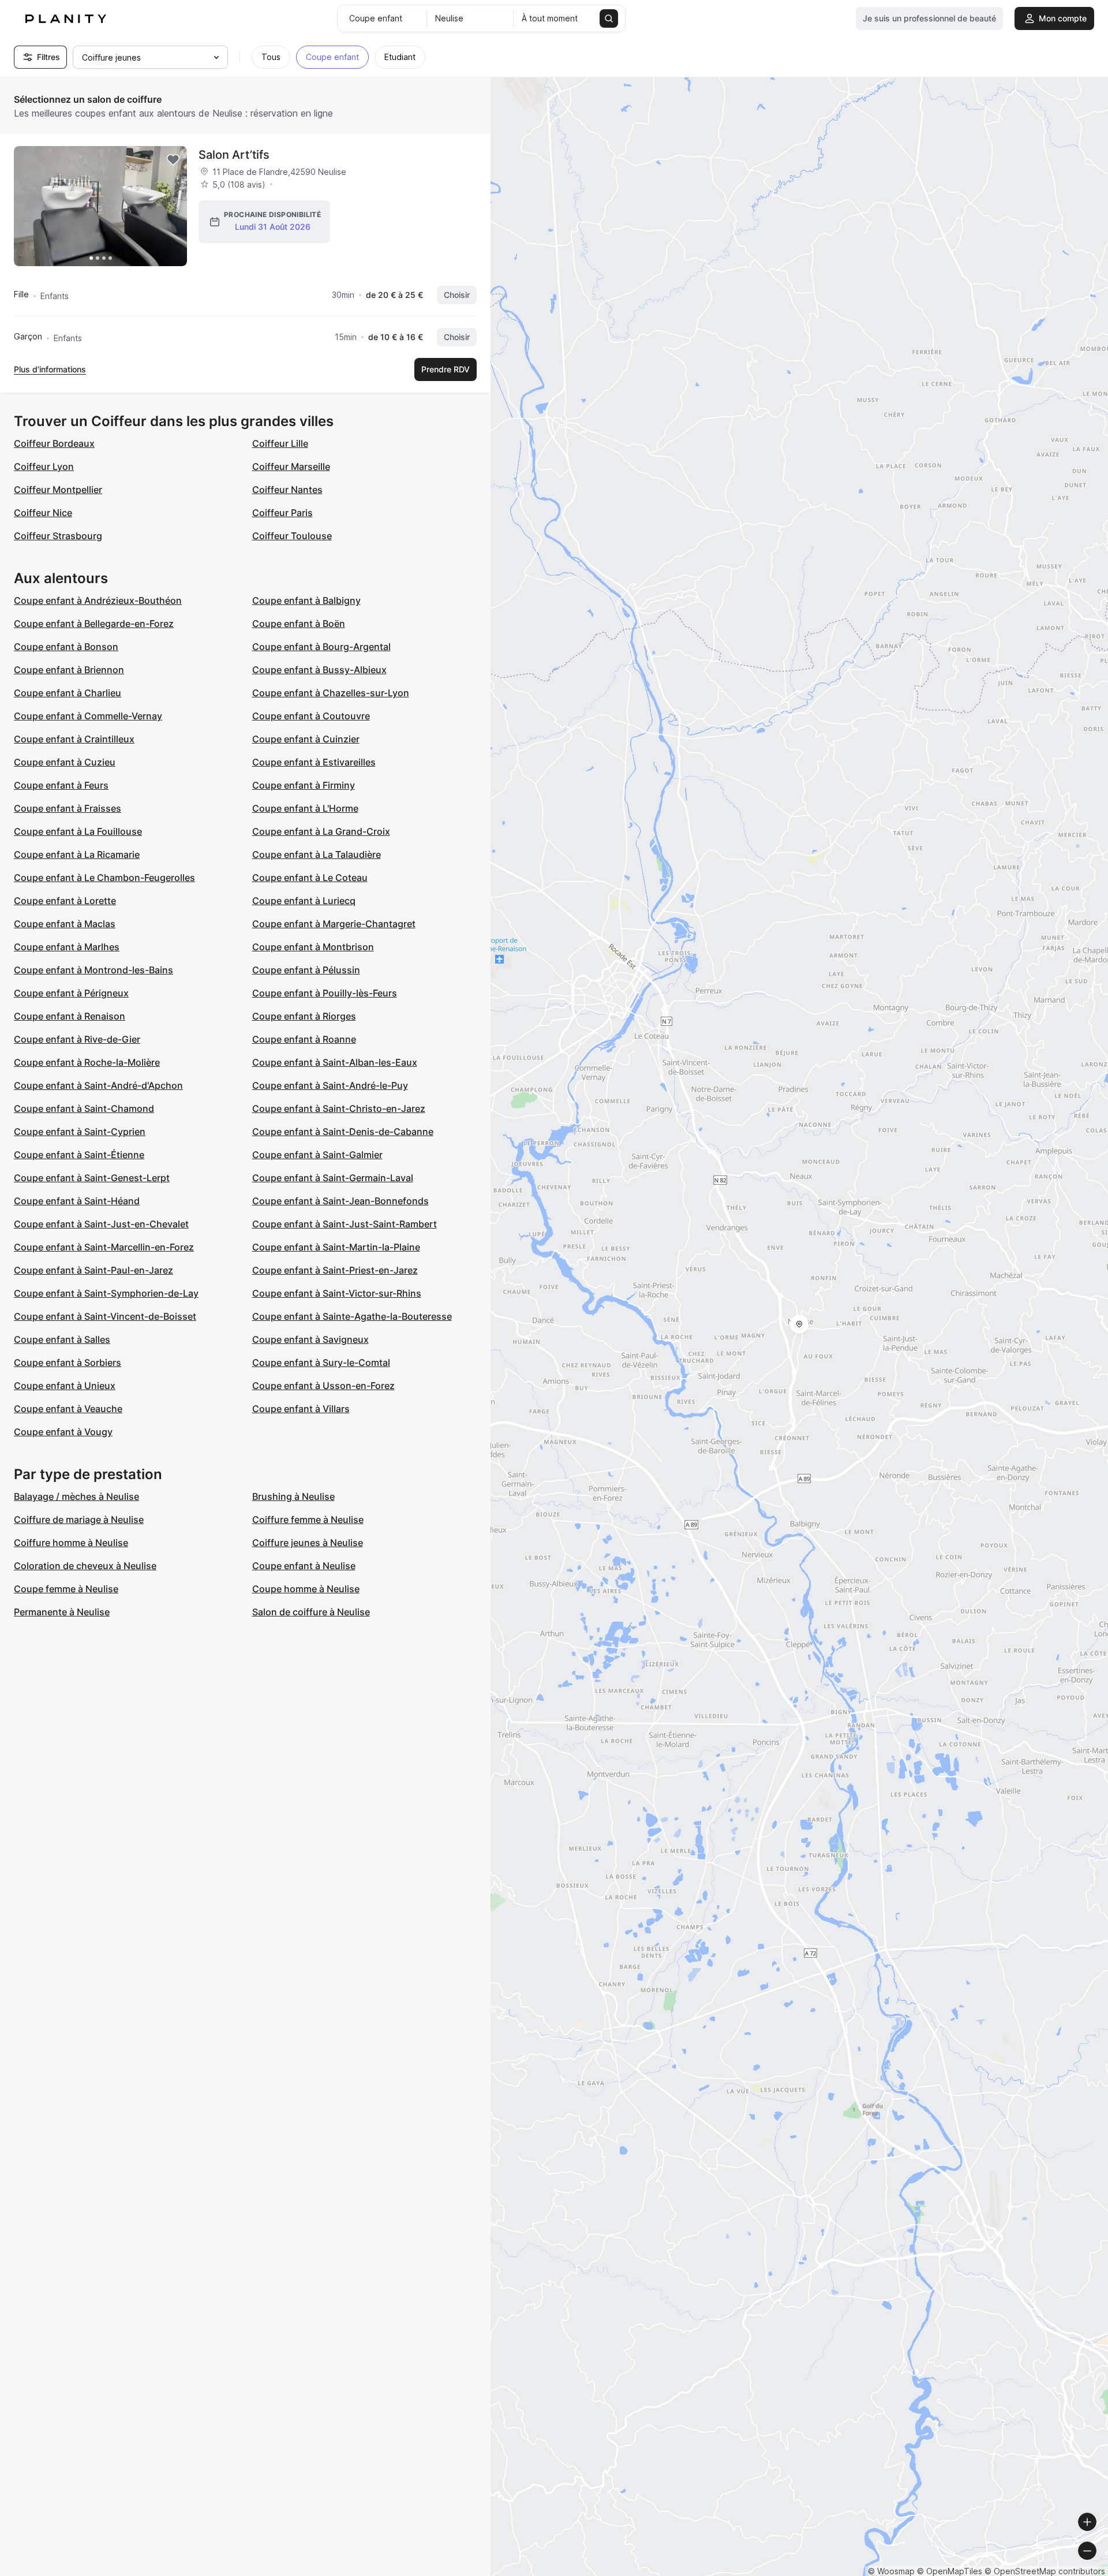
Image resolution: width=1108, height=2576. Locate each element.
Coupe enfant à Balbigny (306, 600)
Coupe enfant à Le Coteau (310, 878)
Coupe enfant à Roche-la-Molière (87, 1062)
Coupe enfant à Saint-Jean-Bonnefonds (340, 1201)
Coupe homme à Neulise (306, 1589)
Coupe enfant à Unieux (65, 1386)
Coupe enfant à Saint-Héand (77, 1201)
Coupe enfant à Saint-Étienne (79, 1155)
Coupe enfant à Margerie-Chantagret (334, 924)
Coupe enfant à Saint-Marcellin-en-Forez (104, 1247)
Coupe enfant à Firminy (304, 785)
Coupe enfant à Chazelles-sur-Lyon (331, 693)
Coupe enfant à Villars (301, 1409)
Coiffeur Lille (280, 443)
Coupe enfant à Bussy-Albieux (319, 670)
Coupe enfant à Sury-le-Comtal (321, 1362)
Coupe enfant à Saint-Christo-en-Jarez (339, 1108)
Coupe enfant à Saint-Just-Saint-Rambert (345, 1224)
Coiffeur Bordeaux (54, 443)
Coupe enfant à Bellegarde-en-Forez (94, 624)
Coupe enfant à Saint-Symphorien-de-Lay (106, 1293)
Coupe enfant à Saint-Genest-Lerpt (92, 1178)
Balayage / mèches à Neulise (76, 1496)
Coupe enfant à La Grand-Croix (321, 831)
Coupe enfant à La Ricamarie (77, 854)
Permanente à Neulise (62, 1612)
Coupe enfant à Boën (299, 624)
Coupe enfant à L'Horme (305, 808)
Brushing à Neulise (293, 1496)
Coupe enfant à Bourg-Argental (321, 647)
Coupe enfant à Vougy (63, 1432)
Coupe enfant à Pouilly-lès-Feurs (325, 993)
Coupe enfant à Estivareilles (314, 762)
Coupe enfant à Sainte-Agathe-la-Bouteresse (352, 1316)
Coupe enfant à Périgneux (71, 993)
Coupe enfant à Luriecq (304, 901)
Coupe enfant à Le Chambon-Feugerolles (104, 878)
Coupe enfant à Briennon (69, 670)
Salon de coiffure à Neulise (311, 1612)
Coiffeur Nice (43, 513)
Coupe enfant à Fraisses (68, 808)
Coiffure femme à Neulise (308, 1520)
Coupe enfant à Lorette (65, 901)
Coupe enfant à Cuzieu (65, 762)
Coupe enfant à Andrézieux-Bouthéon (98, 600)
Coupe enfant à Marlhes (67, 947)
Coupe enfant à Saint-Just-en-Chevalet (101, 1224)
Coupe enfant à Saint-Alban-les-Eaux (335, 1062)
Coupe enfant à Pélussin (306, 970)
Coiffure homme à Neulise (71, 1543)
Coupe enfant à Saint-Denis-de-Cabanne (343, 1132)
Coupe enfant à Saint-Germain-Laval (333, 1178)
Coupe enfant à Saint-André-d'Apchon (98, 1085)
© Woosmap (891, 2571)
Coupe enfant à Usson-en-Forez (323, 1386)
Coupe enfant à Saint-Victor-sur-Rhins (337, 1293)
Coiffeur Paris (282, 513)
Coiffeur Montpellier (58, 490)
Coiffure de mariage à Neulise (79, 1520)
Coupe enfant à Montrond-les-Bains (93, 970)
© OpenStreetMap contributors (1045, 2571)
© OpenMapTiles (950, 2571)
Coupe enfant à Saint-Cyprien (80, 1132)
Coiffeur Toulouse (292, 536)
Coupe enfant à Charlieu (68, 693)
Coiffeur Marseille (291, 466)
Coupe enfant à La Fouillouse (78, 831)
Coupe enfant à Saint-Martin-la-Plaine (336, 1247)
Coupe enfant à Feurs (61, 785)
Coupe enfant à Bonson (66, 647)
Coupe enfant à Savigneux (310, 1339)
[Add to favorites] (173, 160)
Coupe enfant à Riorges (304, 1016)
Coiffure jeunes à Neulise (308, 1543)
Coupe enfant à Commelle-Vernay (88, 716)
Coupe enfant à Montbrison (313, 947)
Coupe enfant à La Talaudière (317, 854)
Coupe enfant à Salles (62, 1339)
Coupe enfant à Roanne (304, 1039)
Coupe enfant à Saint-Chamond (84, 1108)
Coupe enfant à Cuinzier (306, 739)
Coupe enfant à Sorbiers (68, 1362)
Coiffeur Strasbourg (58, 536)
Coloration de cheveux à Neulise (85, 1566)
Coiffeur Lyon (44, 466)
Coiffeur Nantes (287, 490)
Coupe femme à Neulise (66, 1589)
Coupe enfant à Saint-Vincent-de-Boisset (105, 1316)
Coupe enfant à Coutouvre (311, 716)
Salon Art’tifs (234, 155)
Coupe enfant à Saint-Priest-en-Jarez (335, 1270)
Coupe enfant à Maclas (65, 924)
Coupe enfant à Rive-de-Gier (77, 1039)
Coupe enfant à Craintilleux (74, 739)
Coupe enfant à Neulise (304, 1566)
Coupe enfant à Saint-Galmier (317, 1155)
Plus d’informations (50, 369)
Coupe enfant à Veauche (68, 1409)
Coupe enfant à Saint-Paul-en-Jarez (93, 1270)
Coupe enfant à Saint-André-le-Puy (330, 1085)
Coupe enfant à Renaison (70, 1016)
